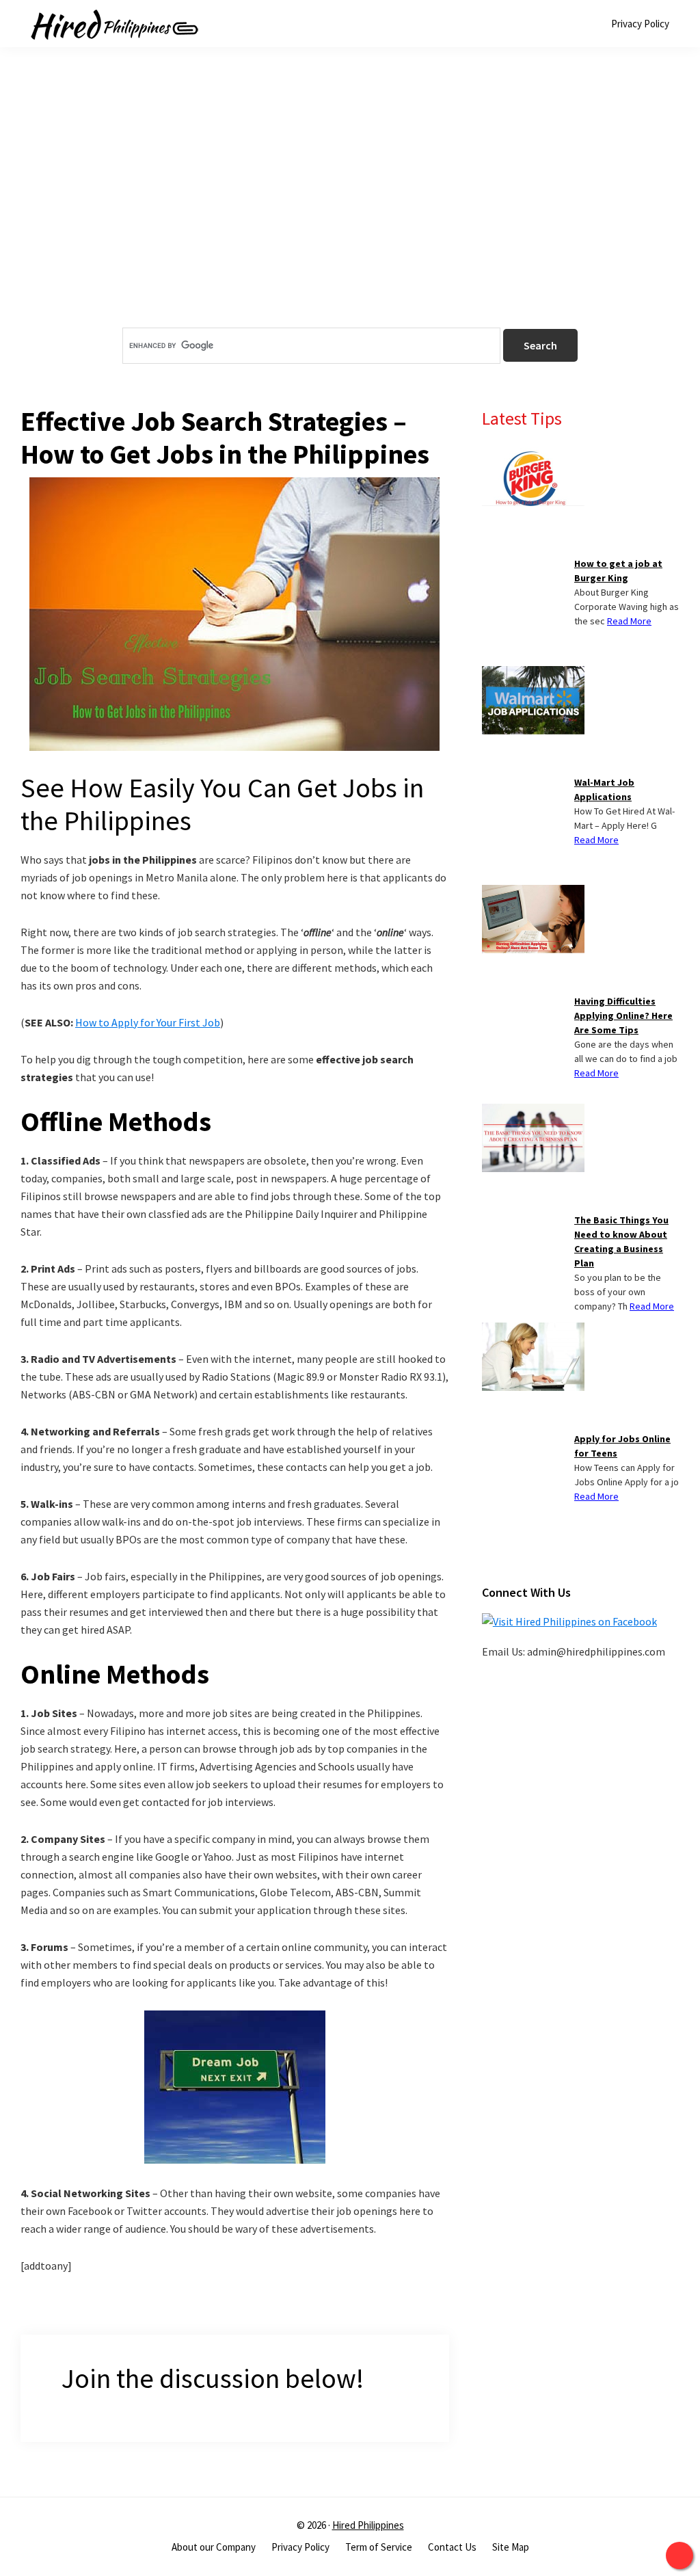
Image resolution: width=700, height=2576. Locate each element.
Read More (629, 621)
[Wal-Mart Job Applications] (533, 674)
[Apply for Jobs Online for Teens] (533, 1331)
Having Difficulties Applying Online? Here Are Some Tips (623, 1015)
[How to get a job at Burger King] (533, 455)
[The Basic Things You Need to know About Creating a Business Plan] (533, 1112)
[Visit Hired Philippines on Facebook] (569, 1621)
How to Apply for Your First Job (148, 1022)
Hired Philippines (368, 2525)
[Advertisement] (350, 211)
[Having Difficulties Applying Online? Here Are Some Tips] (533, 893)
